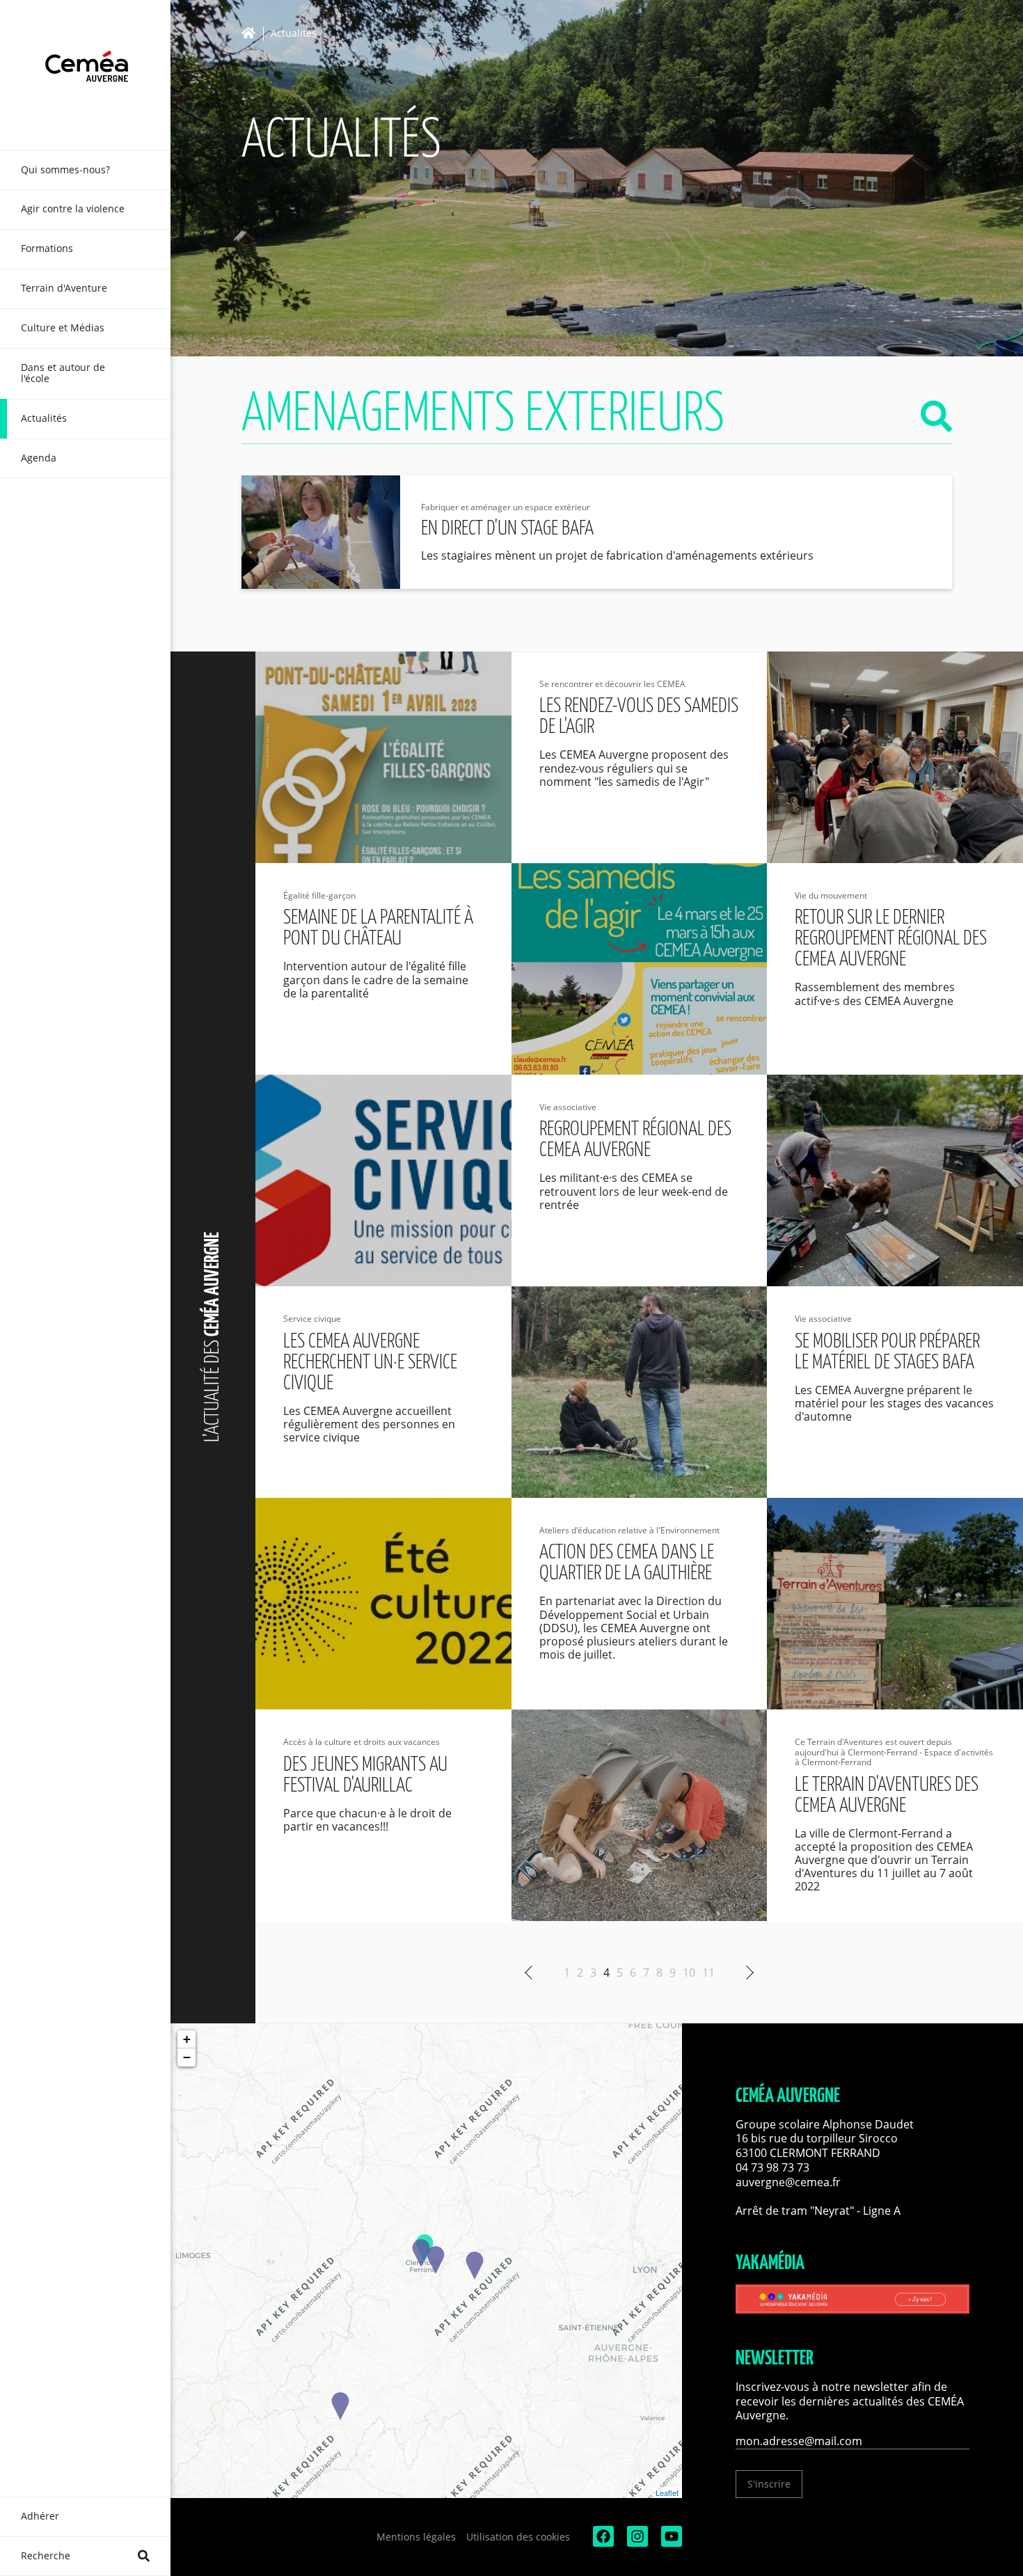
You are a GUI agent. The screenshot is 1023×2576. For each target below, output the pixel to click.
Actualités (294, 34)
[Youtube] (670, 2543)
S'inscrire (769, 2484)
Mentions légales (416, 2537)
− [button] (187, 2057)
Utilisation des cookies (518, 2537)
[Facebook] (602, 2543)
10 (689, 1973)
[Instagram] (636, 2543)
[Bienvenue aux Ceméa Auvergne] (85, 75)
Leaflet (667, 2492)
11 (708, 1973)
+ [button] (187, 2039)
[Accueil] (252, 33)
